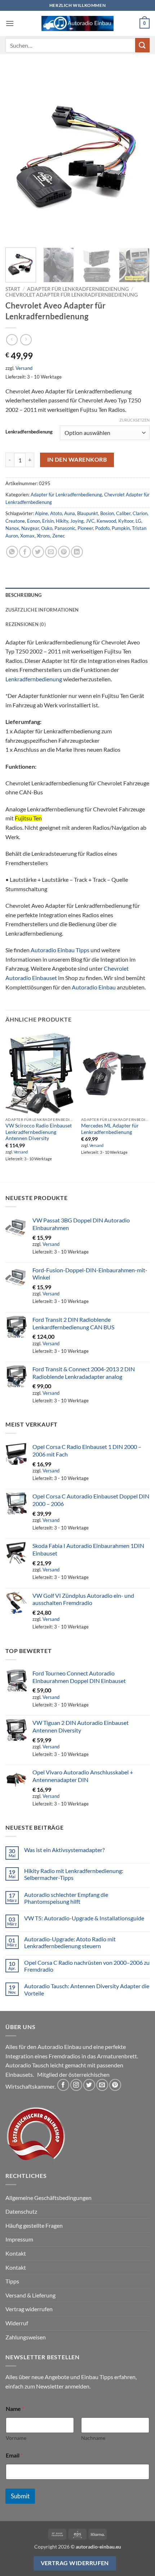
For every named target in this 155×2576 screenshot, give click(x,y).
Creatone (15, 521)
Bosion (107, 513)
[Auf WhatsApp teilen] (12, 552)
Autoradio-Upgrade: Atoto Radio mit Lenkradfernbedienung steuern (70, 1942)
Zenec (59, 536)
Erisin (48, 521)
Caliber (123, 513)
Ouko (47, 528)
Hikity (62, 521)
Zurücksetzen (134, 420)
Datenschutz (21, 2211)
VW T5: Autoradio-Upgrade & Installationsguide (84, 1918)
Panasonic (65, 528)
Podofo (102, 528)
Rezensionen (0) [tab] (26, 624)
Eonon (34, 521)
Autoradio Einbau (94, 987)
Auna (70, 513)
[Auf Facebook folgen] (63, 2085)
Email (14, 2455)
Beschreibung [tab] (23, 595)
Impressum (19, 2239)
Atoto (56, 513)
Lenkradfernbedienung (29, 432)
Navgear (30, 528)
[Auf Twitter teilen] (38, 552)
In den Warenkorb (77, 459)
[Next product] (12, 340)
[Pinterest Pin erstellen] (64, 552)
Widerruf (17, 2323)
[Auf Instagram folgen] (76, 2085)
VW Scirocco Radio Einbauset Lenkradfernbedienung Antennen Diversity (39, 1132)
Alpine (41, 513)
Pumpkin (121, 528)
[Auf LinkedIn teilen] (77, 552)
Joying (77, 521)
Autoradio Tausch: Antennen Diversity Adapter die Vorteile (87, 1989)
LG (138, 521)
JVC (90, 521)
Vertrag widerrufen (29, 2309)
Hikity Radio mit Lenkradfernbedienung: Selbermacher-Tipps (74, 1874)
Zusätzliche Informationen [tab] (42, 610)
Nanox (12, 528)
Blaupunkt (88, 513)
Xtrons (43, 536)
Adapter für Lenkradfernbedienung (78, 289)
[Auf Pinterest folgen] (115, 2085)
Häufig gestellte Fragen (34, 2225)
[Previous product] (26, 340)
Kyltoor (126, 521)
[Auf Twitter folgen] (89, 2085)
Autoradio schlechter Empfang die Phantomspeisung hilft (66, 1898)
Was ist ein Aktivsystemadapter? (64, 1850)
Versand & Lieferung (30, 2295)
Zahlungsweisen (26, 2337)
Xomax (27, 536)
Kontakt (16, 2253)
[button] (10, 23)
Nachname (93, 2438)
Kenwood (106, 521)
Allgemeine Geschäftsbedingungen (48, 2198)
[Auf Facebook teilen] (25, 552)
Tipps (12, 2281)
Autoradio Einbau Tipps (60, 950)
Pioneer (85, 528)
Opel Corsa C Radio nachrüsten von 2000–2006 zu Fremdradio (87, 1966)
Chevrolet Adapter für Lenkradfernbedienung (72, 295)
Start (13, 289)
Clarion (140, 513)
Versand (24, 368)
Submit (20, 2496)
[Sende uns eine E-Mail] (102, 2085)
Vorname (16, 2438)
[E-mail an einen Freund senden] (51, 552)
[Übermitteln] (142, 45)
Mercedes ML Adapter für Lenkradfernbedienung (110, 1129)
